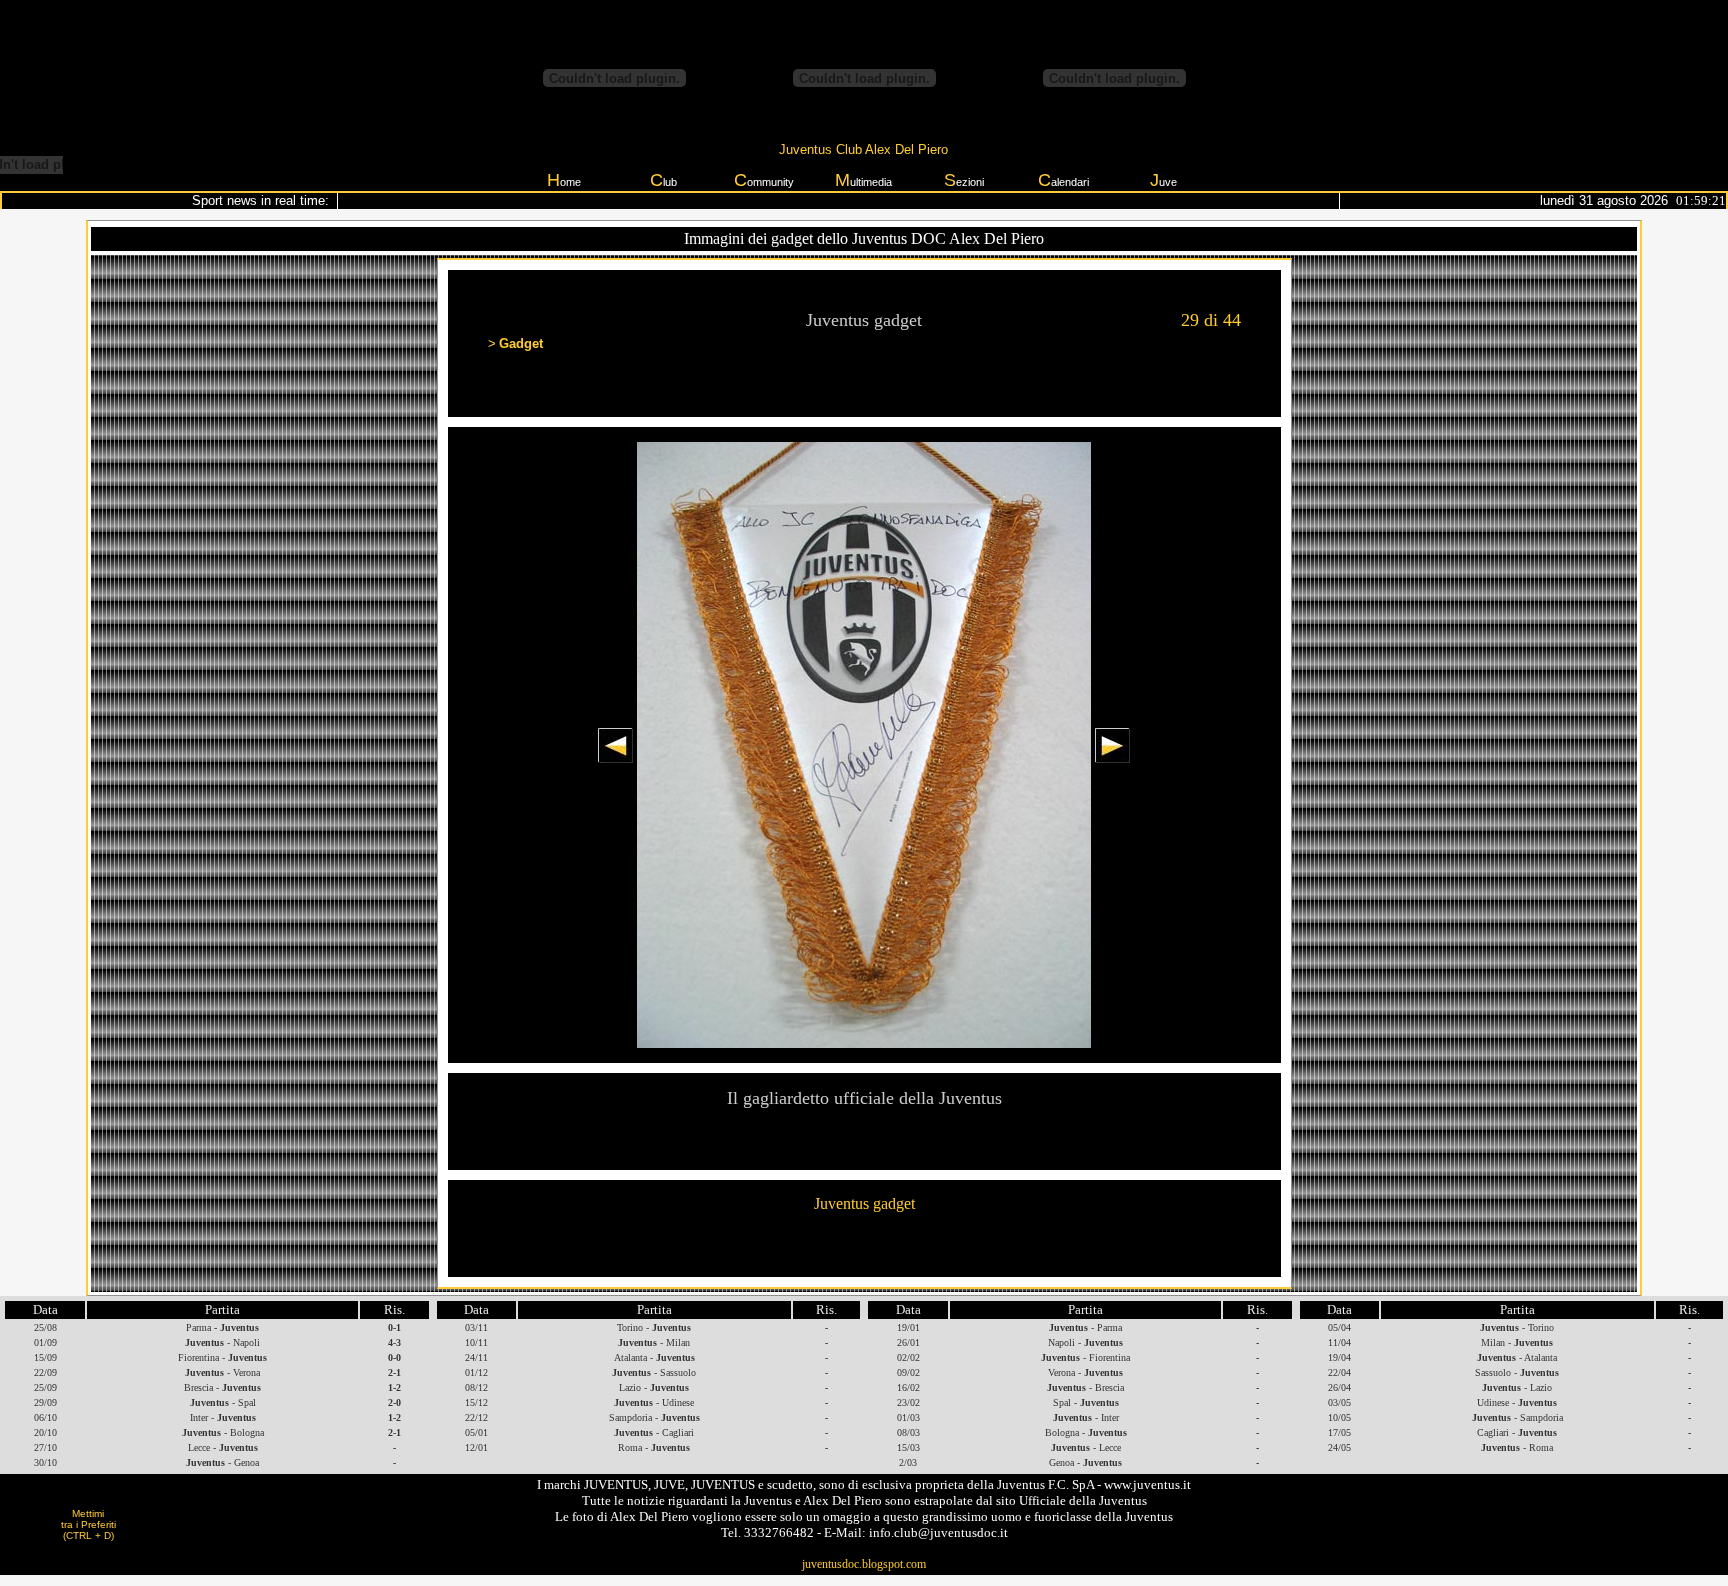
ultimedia (863, 180)
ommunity (764, 180)
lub (663, 180)
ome (564, 180)
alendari (1063, 180)
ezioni (964, 180)
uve (1163, 180)
